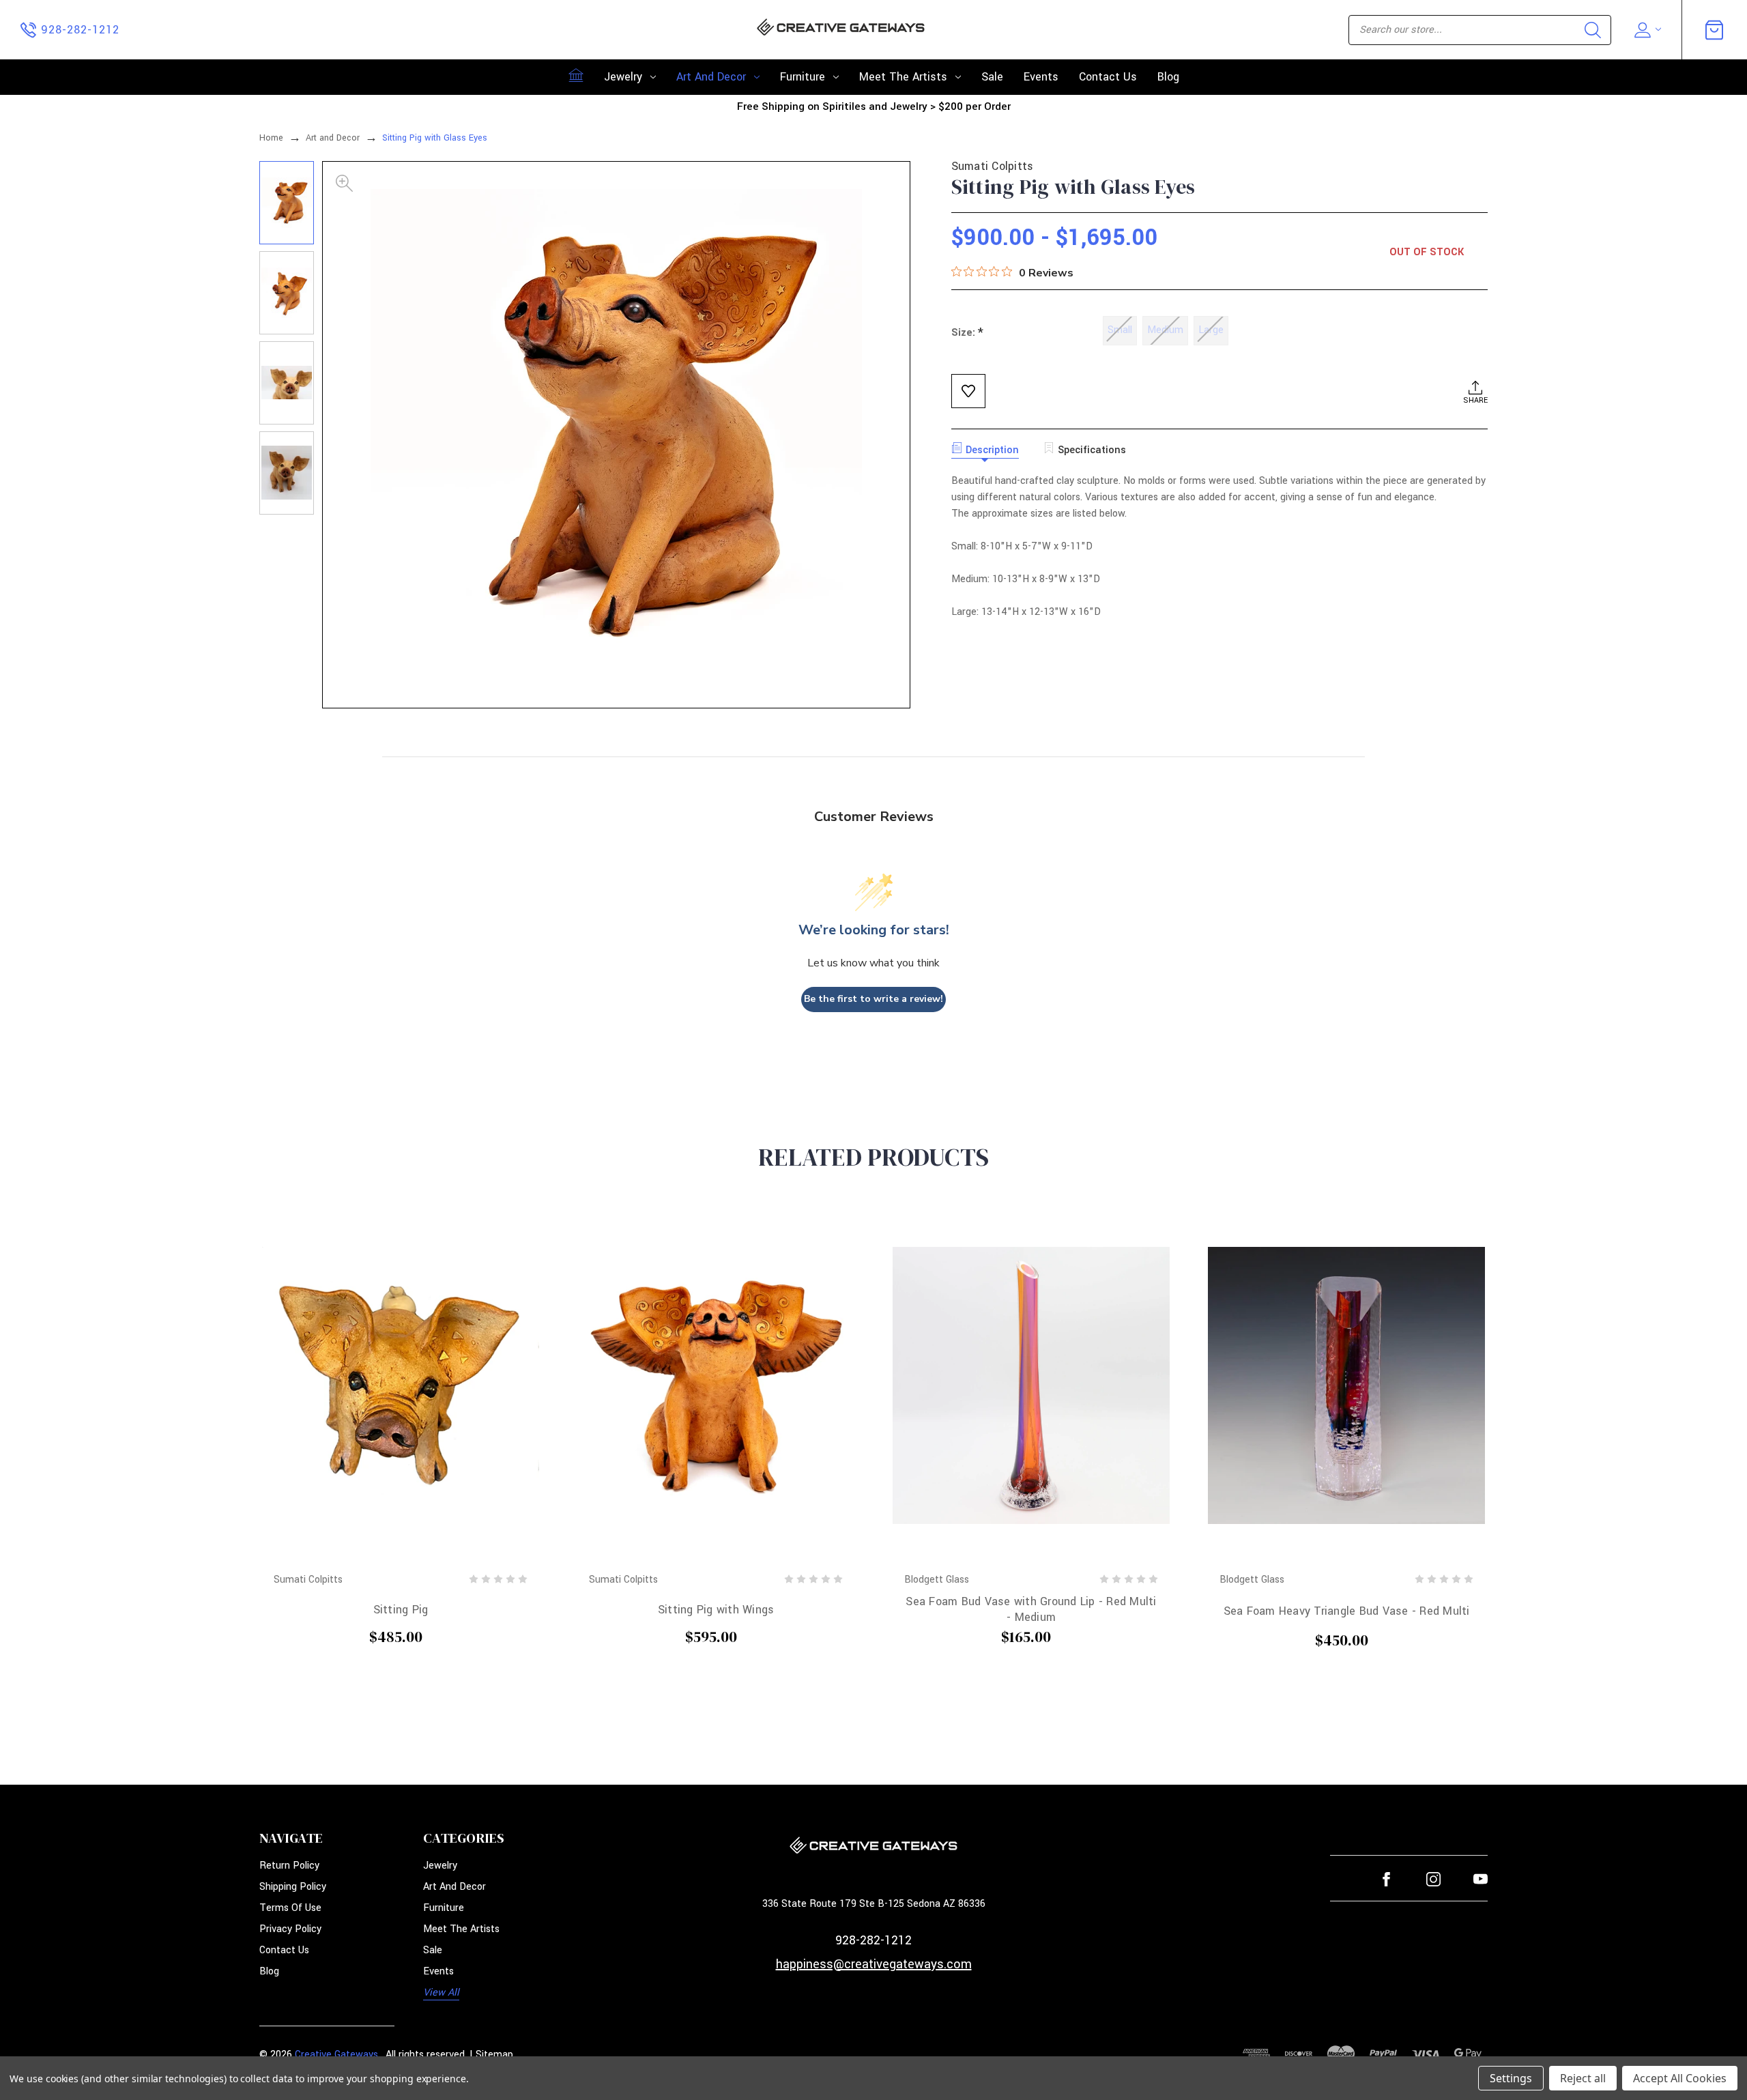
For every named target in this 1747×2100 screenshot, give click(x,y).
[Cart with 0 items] (1714, 30)
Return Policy (289, 1866)
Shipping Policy (293, 1887)
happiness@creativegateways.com (874, 1964)
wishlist (968, 391)
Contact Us (1108, 77)
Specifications (1092, 450)
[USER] (1646, 30)
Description (992, 450)
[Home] (576, 75)
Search (1593, 30)
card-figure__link (401, 1385)
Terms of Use (290, 1908)
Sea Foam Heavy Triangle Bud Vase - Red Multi (1347, 1611)
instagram (1433, 1879)
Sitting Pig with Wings (716, 1610)
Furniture (803, 77)
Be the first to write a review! (873, 999)
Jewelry (623, 77)
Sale (992, 77)
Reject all (1583, 2078)
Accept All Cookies (1680, 2078)
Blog (1168, 77)
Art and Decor (711, 77)
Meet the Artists (903, 77)
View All (441, 1993)
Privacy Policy (290, 1929)
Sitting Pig (401, 1610)
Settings (1511, 2078)
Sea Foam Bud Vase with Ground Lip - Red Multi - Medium (1031, 1609)
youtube (1481, 1879)
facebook (1386, 1879)
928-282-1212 (873, 1940)
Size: (967, 333)
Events (1041, 77)
